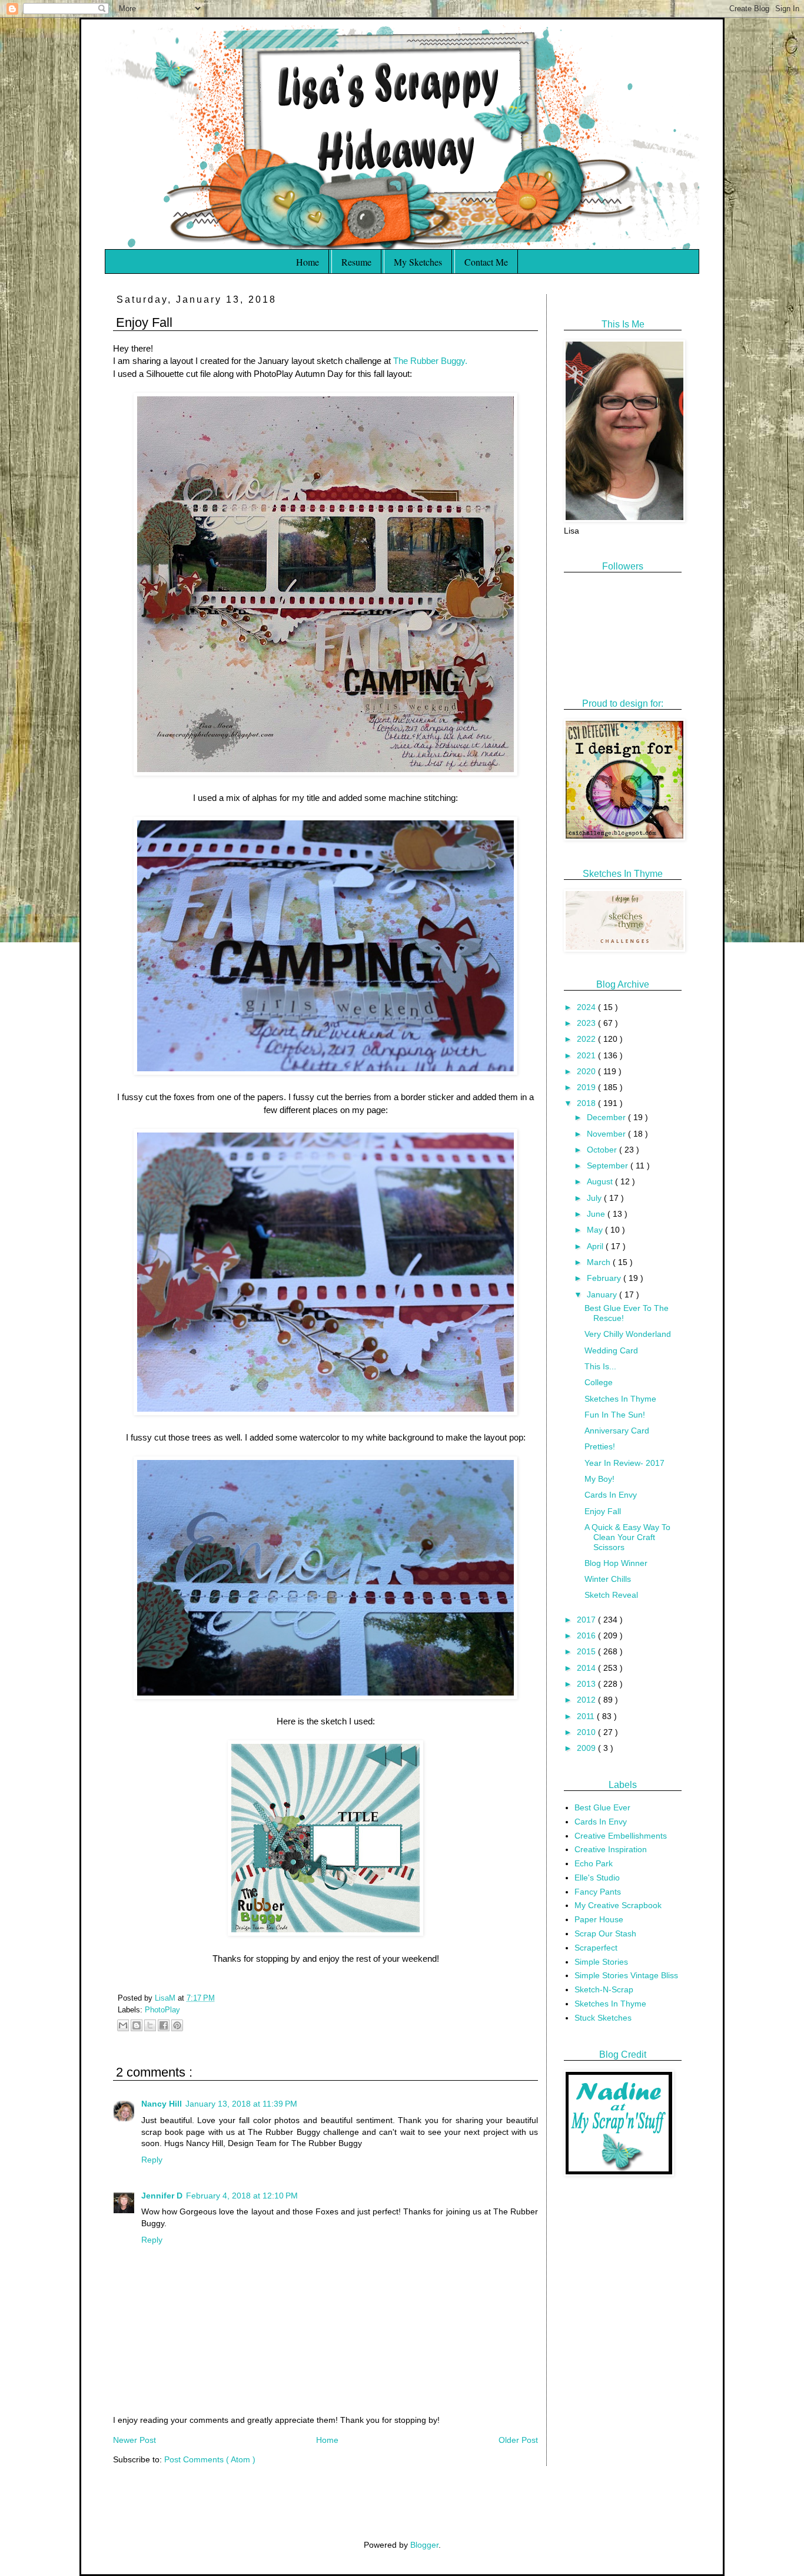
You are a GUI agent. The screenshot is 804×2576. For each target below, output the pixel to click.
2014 (587, 1668)
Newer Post (134, 2440)
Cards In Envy (611, 1495)
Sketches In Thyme (620, 1399)
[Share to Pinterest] (177, 2025)
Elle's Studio (597, 1878)
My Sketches (418, 262)
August (601, 1181)
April (596, 1246)
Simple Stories (601, 1962)
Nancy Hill (162, 2104)
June (597, 1214)
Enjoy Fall (603, 1511)
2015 (587, 1651)
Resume (356, 262)
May (596, 1230)
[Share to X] (150, 2025)
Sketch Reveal (611, 1595)
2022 (587, 1039)
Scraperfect (596, 1948)
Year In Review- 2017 (624, 1463)
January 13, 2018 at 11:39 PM (241, 2104)
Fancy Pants (598, 1892)
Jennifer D (162, 2196)
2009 (587, 1748)
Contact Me (486, 262)
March (600, 1262)
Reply (152, 2160)
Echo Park (594, 1863)
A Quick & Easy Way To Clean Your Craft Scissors (627, 1537)
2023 (587, 1023)
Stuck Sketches (603, 2018)
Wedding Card (611, 1350)
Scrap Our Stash (605, 1933)
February (605, 1278)
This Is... (600, 1366)
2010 (587, 1732)
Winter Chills (608, 1579)
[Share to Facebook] (164, 2025)
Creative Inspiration (611, 1849)
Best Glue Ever (602, 1807)
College (599, 1382)
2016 (587, 1635)
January (603, 1294)
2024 (587, 1007)
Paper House (599, 1919)
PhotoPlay (162, 2010)
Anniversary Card (617, 1431)
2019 (587, 1087)
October (603, 1150)
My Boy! (599, 1479)
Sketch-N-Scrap (604, 1989)
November (607, 1134)
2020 (587, 1071)
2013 (587, 1684)
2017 (587, 1620)
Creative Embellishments (621, 1836)
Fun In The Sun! (615, 1415)
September (609, 1166)
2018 (587, 1103)
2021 (587, 1055)
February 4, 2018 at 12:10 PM (242, 2196)
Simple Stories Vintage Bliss (626, 1975)
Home (308, 262)
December (607, 1117)
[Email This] (123, 2025)
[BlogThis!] (137, 2025)
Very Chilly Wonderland (628, 1334)
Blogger (424, 2545)
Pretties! (600, 1446)
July (595, 1198)
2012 (587, 1700)
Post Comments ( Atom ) (210, 2459)
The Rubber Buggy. (430, 361)
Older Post (518, 2440)
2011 (587, 1716)
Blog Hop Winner (616, 1563)
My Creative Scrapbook (618, 1905)
